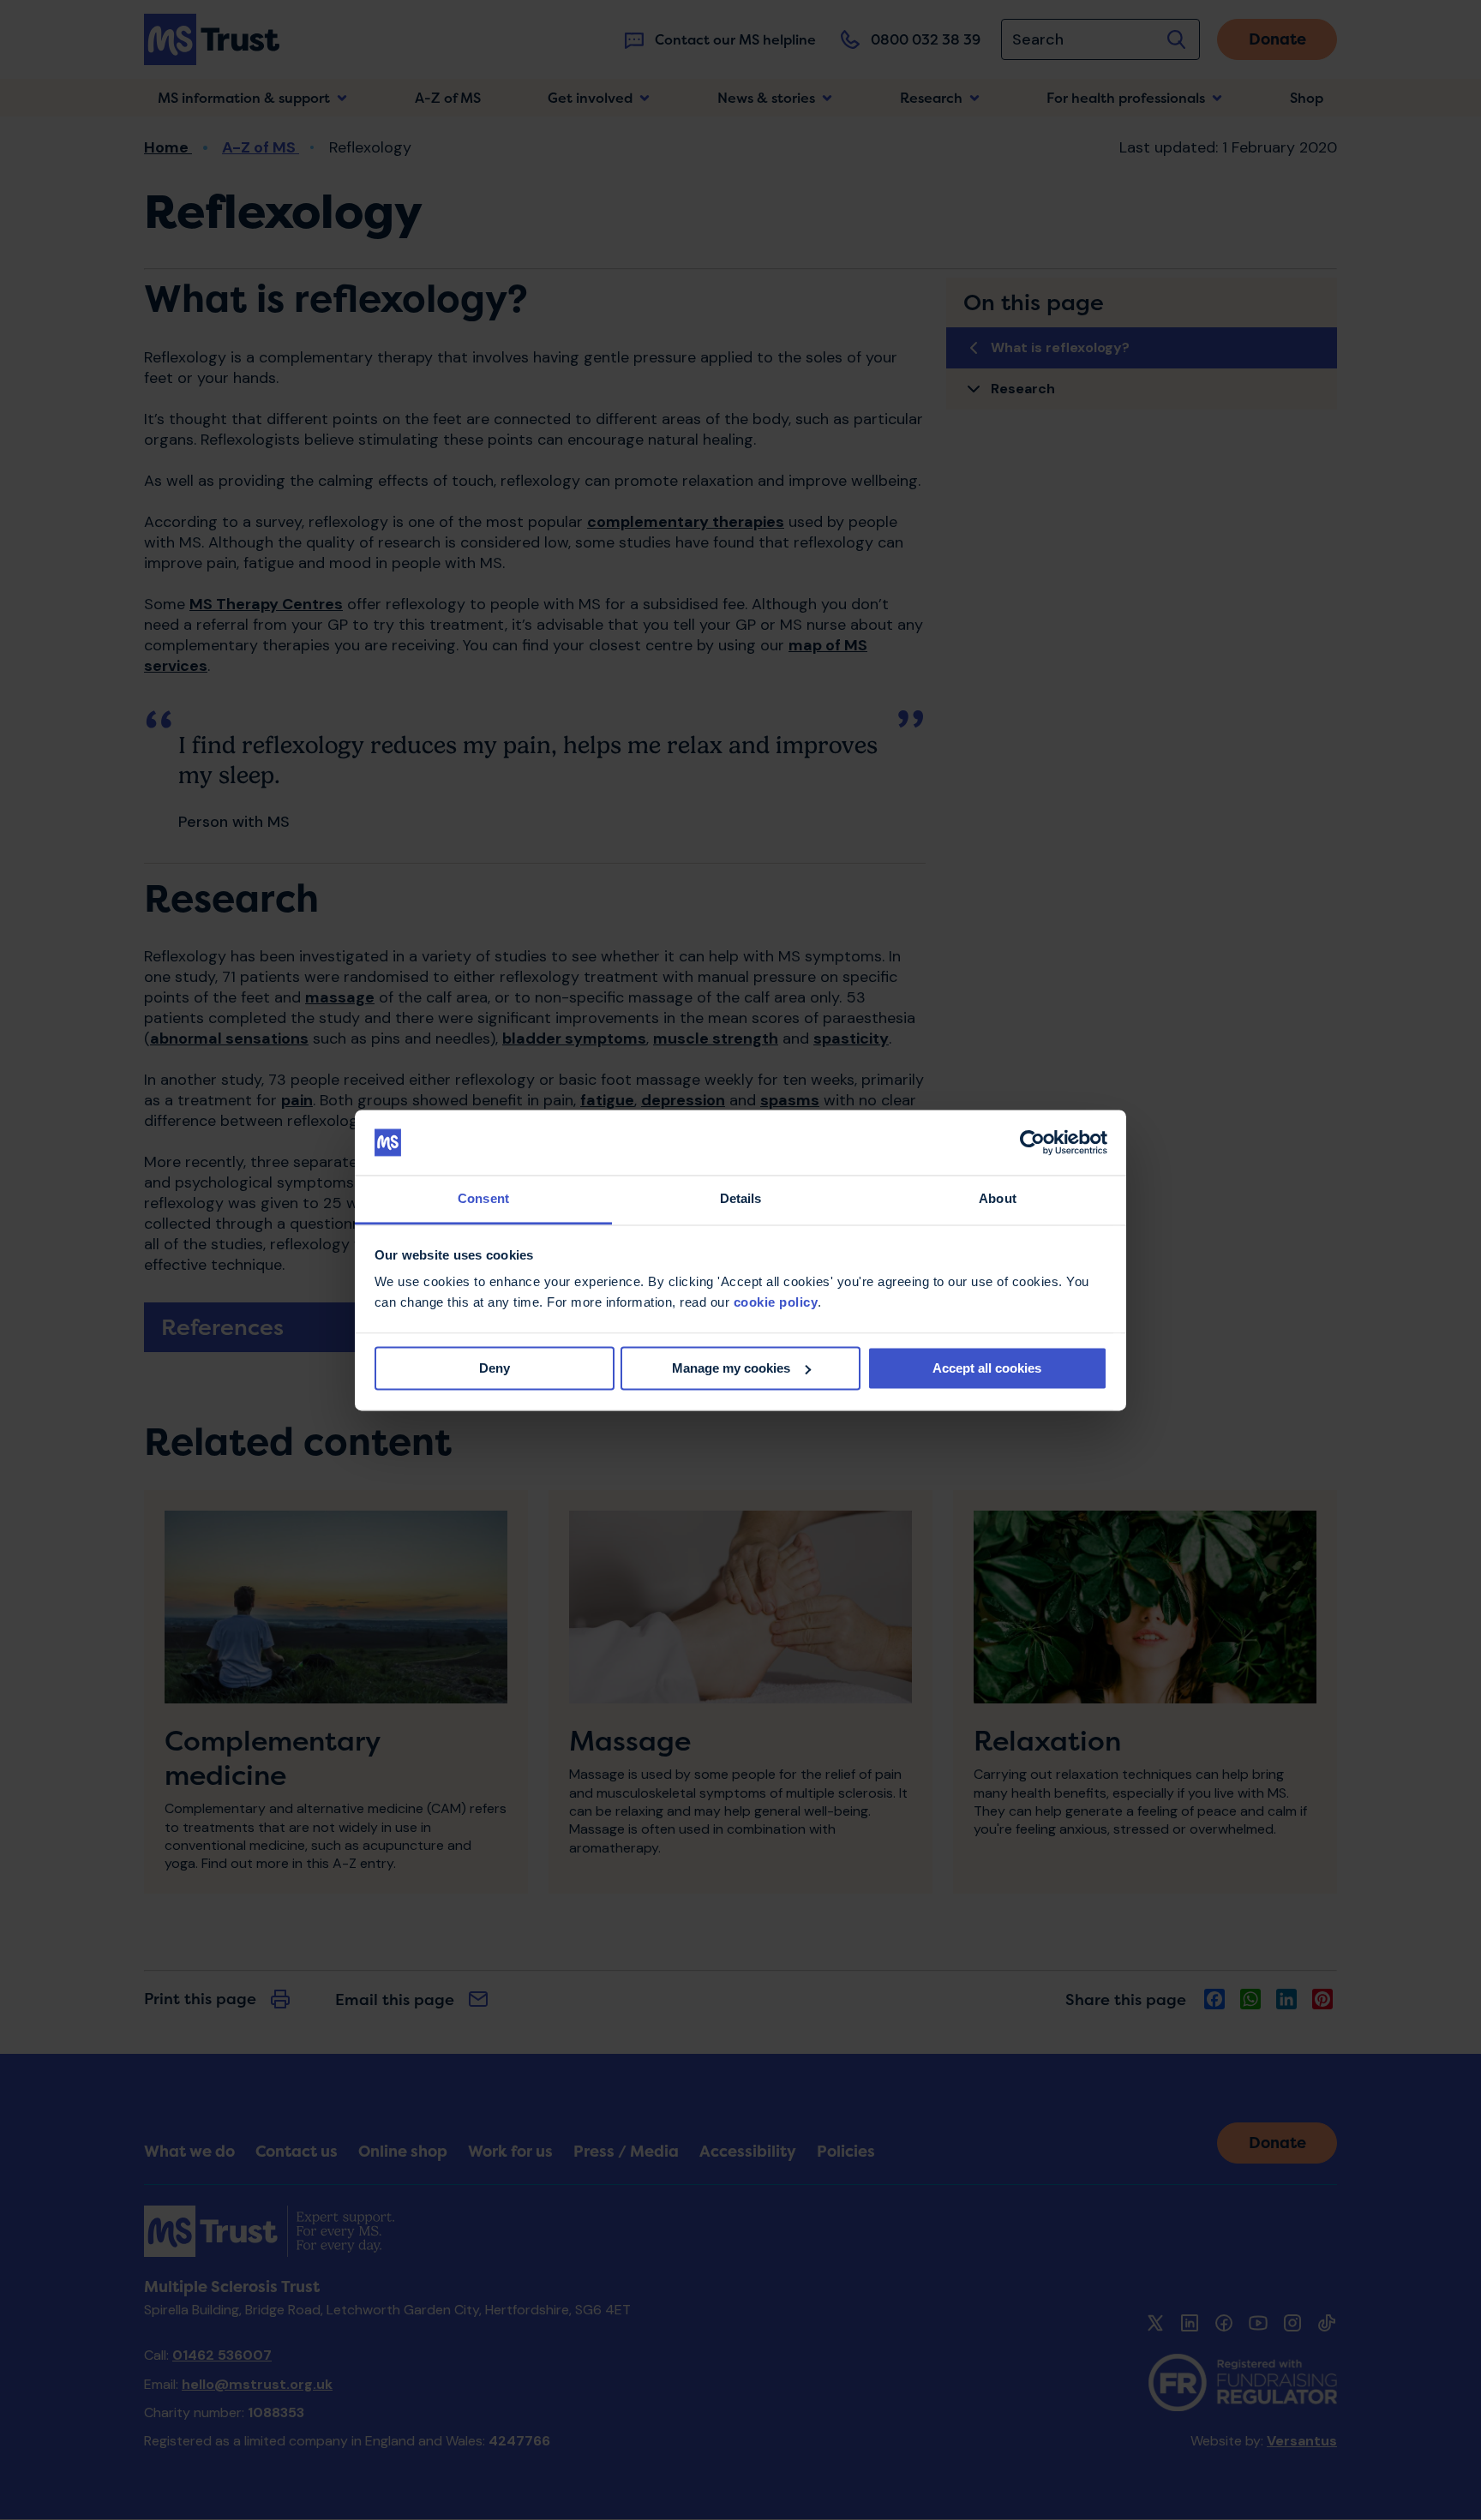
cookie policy (776, 1303)
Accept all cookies (987, 1368)
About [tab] (998, 1199)
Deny (495, 1368)
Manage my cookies (731, 1368)
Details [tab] (741, 1199)
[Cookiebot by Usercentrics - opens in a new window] (1032, 1142)
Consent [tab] (483, 1199)
